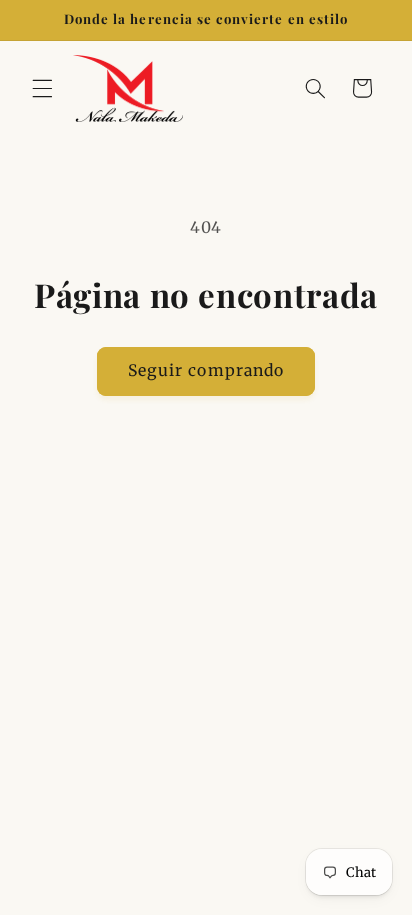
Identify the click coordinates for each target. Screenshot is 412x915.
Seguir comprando (206, 370)
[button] (42, 88)
